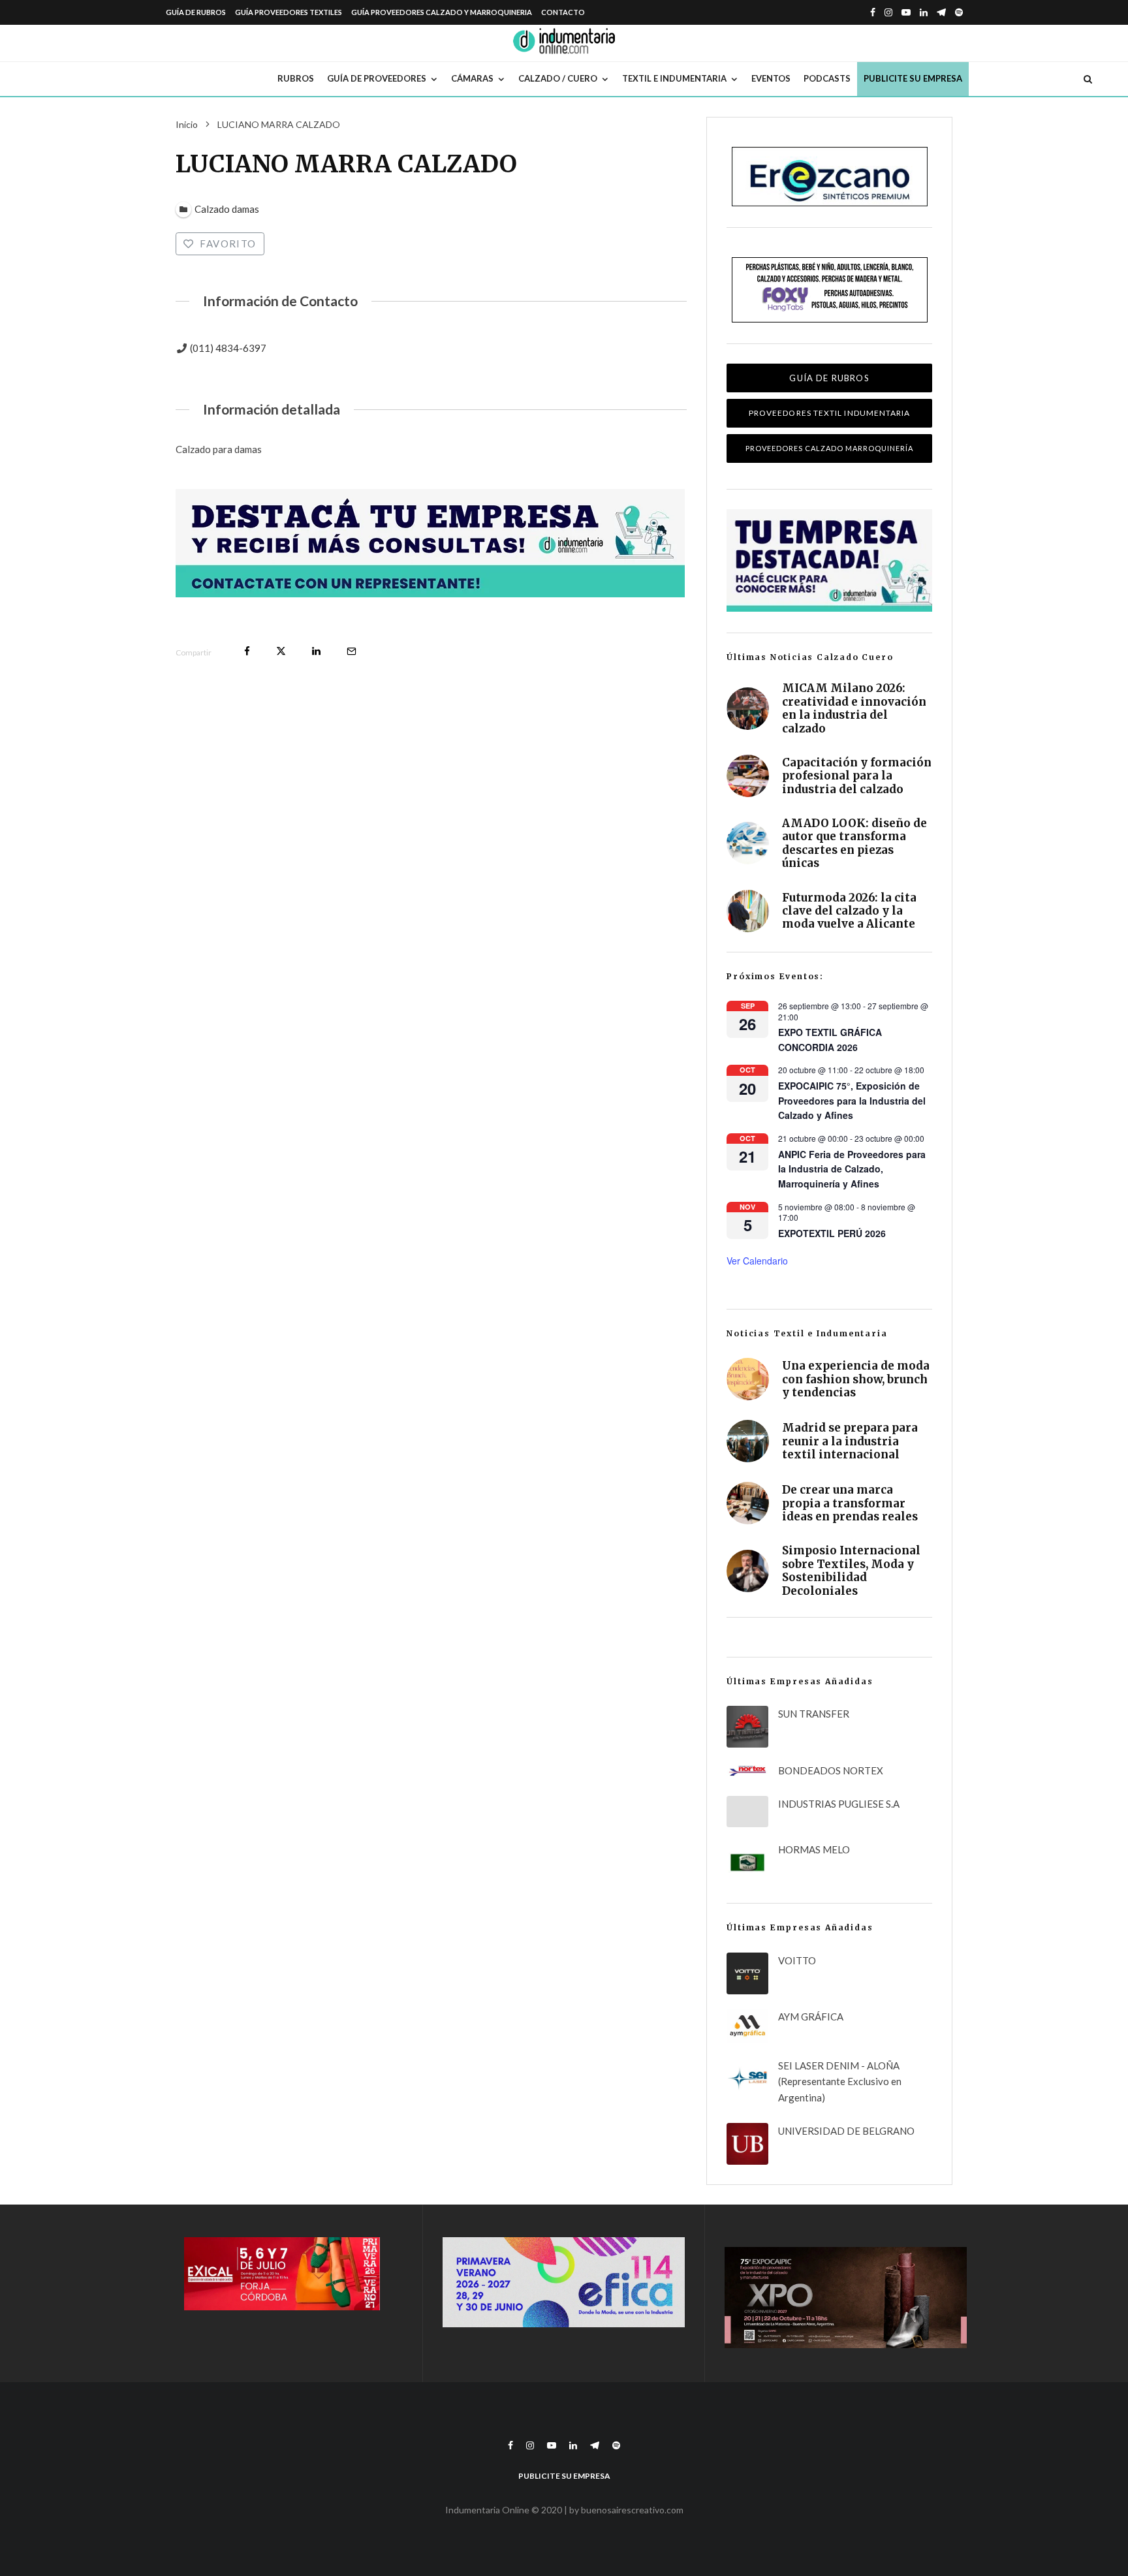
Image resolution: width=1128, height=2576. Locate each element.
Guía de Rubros (196, 12)
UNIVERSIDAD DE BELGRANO (846, 2131)
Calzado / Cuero (558, 78)
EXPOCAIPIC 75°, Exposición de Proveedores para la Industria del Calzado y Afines (852, 1100)
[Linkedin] (924, 12)
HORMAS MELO (814, 1849)
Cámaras (472, 78)
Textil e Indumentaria (674, 78)
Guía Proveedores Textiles (289, 12)
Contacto (563, 12)
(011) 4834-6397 (228, 348)
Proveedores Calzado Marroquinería (829, 448)
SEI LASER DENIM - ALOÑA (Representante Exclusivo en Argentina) (840, 2082)
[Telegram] (941, 12)
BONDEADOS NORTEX (831, 1770)
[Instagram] (888, 12)
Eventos (771, 78)
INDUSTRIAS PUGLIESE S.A (839, 1804)
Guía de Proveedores (377, 78)
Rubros (296, 78)
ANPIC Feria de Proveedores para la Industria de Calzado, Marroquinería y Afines (852, 1169)
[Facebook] (873, 12)
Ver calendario (757, 1261)
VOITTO (797, 1960)
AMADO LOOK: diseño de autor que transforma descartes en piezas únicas (854, 843)
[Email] (352, 651)
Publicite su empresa (913, 78)
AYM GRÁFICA (811, 2017)
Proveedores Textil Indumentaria (829, 413)
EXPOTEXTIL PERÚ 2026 (832, 1233)
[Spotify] (959, 12)
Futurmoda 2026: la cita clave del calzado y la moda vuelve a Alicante (849, 911)
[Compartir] (247, 651)
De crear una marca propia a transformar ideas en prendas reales (850, 1503)
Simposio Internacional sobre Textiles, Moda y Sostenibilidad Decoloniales (851, 1571)
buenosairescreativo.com (632, 2510)
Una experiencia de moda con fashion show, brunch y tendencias (856, 1379)
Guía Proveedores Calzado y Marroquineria (442, 12)
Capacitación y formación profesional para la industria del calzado (857, 776)
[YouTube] (906, 12)
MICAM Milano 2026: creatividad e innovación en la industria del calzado (854, 708)
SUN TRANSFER (814, 1714)
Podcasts (827, 78)
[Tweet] (281, 651)
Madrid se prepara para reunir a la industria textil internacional (850, 1441)
